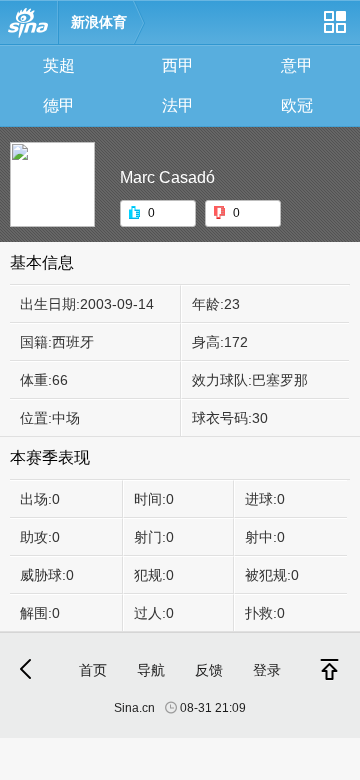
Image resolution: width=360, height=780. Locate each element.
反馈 (209, 670)
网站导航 (334, 29)
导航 (151, 670)
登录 (267, 670)
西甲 (178, 65)
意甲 (297, 65)
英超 (59, 65)
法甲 (178, 105)
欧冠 (297, 105)
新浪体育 (99, 22)
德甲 (59, 105)
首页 (93, 670)
